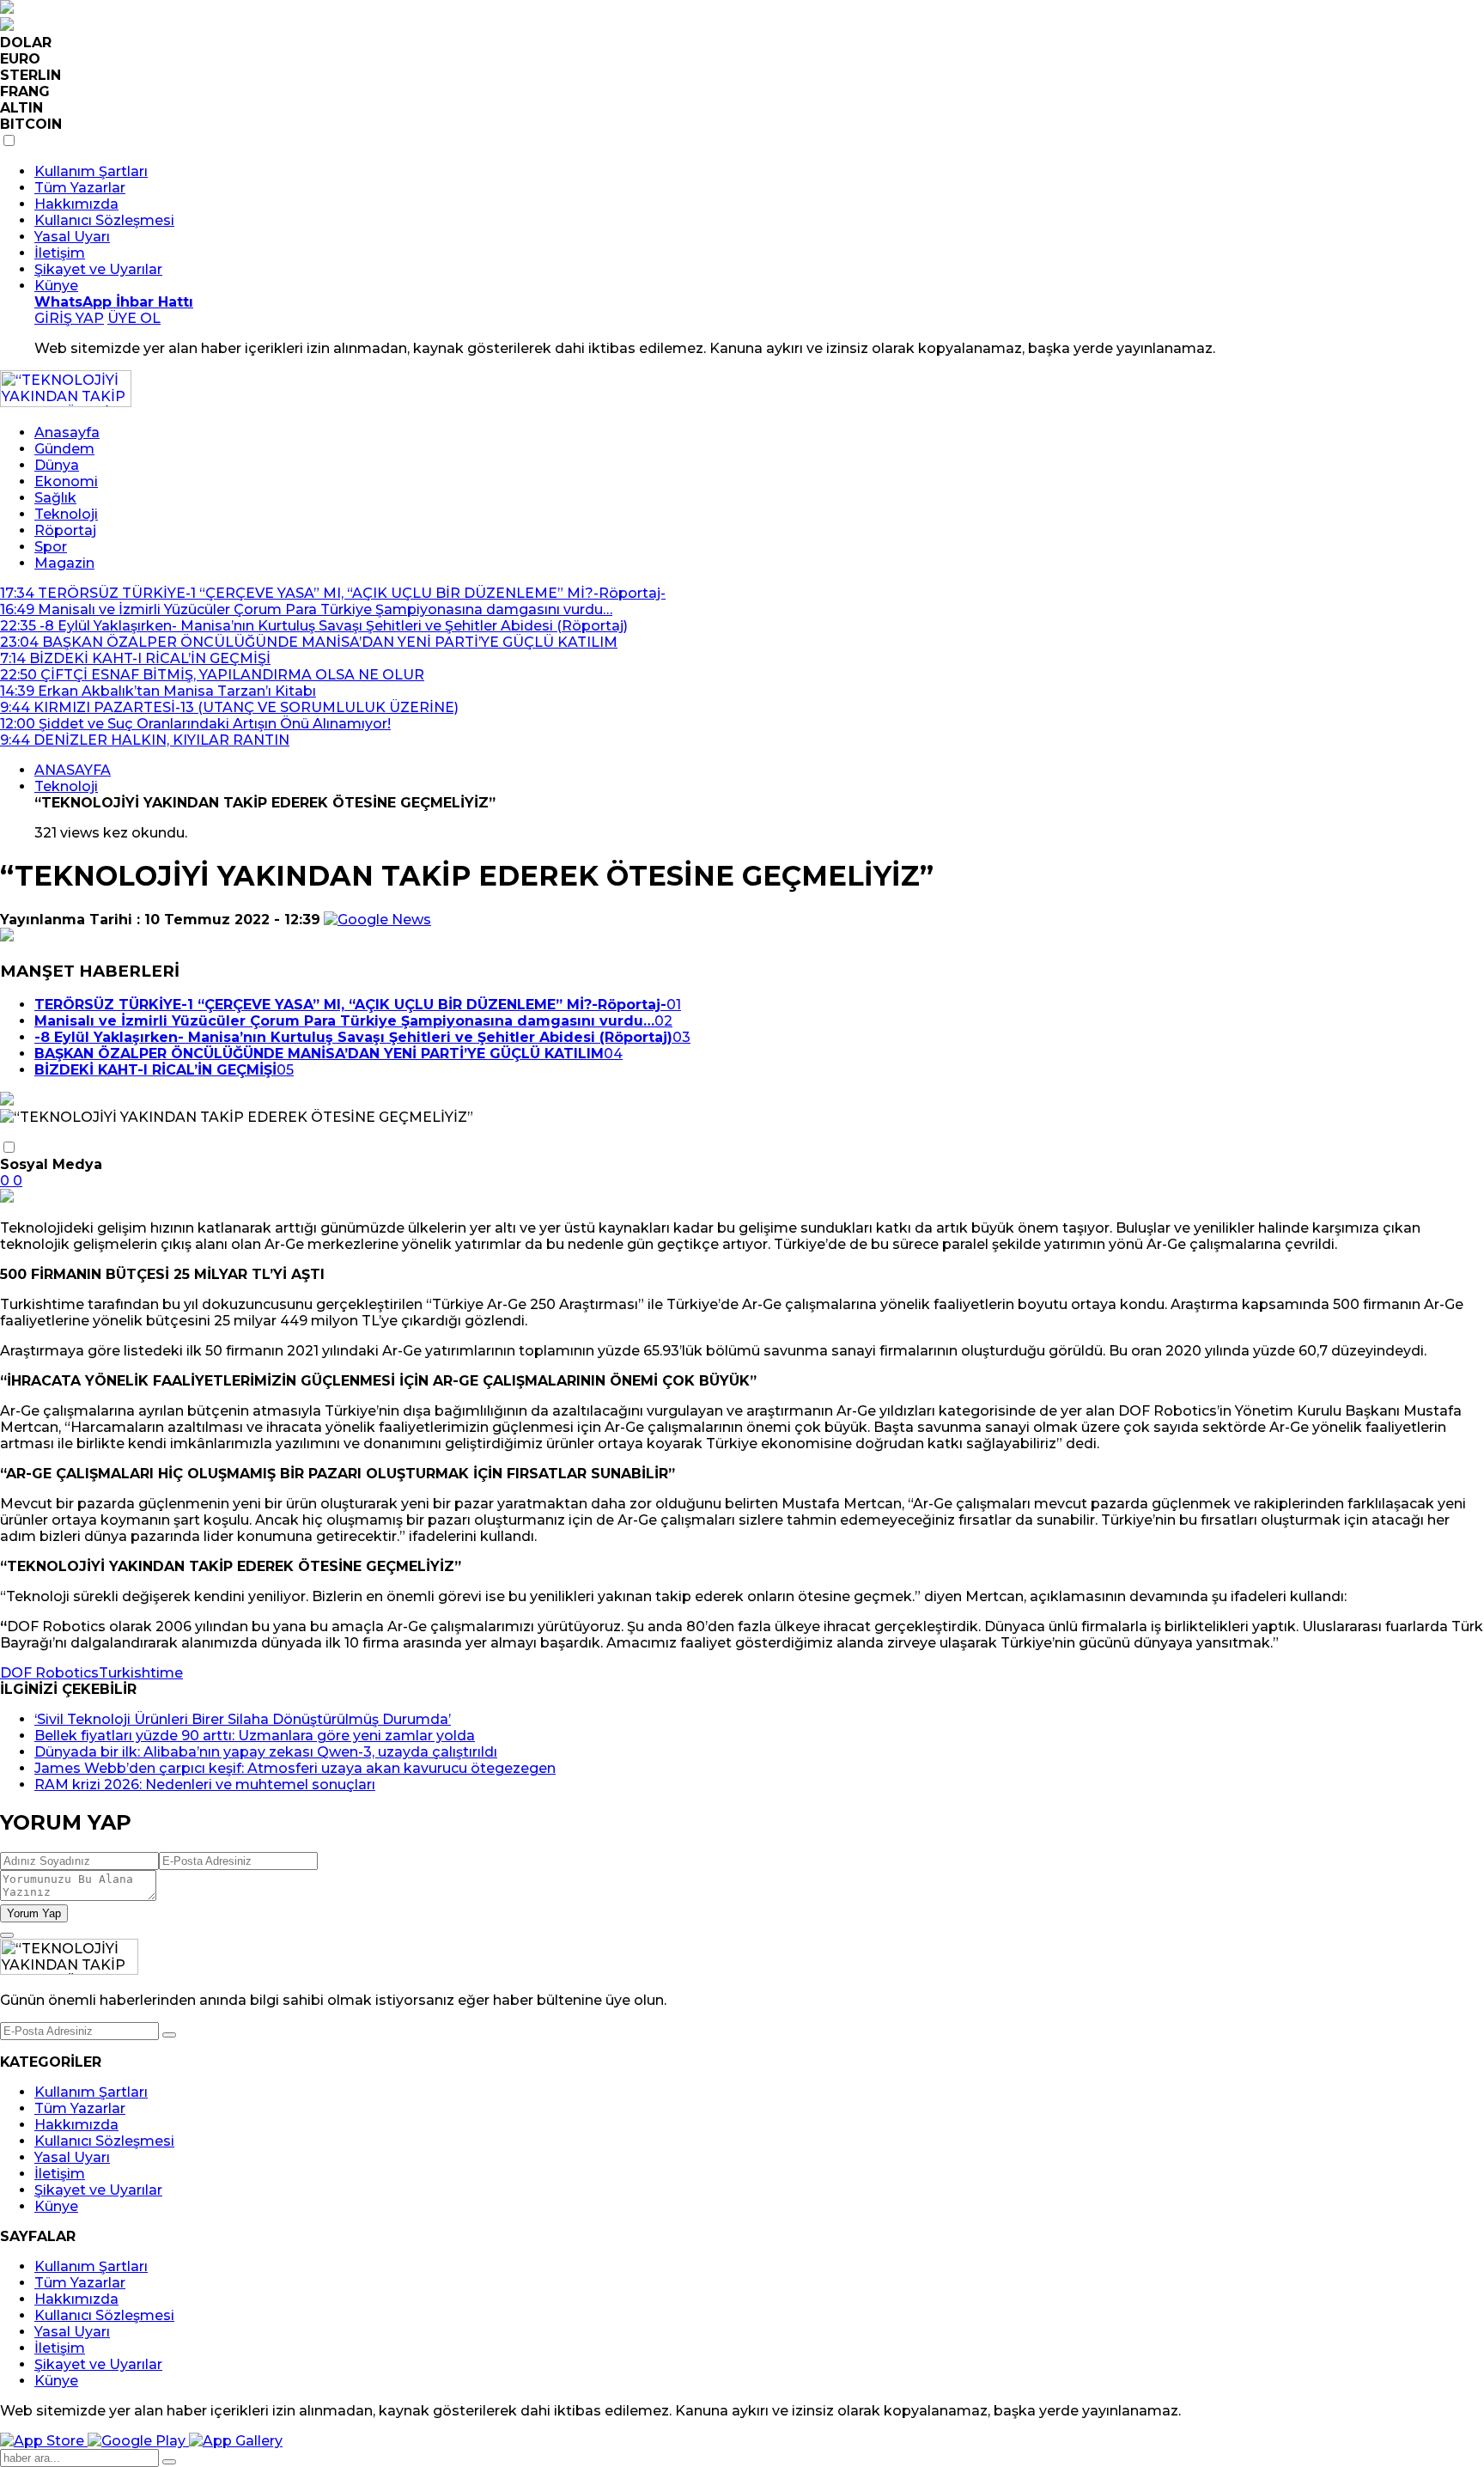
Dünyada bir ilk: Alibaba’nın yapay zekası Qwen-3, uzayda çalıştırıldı (266, 1752)
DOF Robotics (49, 1673)
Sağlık (55, 498)
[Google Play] (138, 2441)
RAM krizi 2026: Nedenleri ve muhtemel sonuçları (205, 1785)
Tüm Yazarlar (80, 188)
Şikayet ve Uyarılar (98, 269)
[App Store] (44, 2441)
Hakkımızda (76, 204)
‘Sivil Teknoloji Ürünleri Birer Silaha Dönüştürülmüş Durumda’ (243, 1719)
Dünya (57, 465)
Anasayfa (67, 432)
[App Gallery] (236, 2441)
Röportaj (65, 530)
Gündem (64, 449)
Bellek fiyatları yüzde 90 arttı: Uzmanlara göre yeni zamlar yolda (255, 1736)
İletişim (60, 253)
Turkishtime (141, 1673)
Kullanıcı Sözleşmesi (104, 220)
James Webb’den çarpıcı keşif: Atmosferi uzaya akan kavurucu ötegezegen (295, 1768)
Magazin (64, 563)
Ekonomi (66, 481)
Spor (51, 547)
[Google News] (377, 920)
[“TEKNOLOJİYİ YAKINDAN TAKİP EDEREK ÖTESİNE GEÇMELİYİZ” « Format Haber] (66, 402)
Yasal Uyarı (72, 237)
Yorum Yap (34, 1913)
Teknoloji (66, 514)
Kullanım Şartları (91, 171)
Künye (56, 286)
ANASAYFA (73, 770)
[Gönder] (169, 2035)
